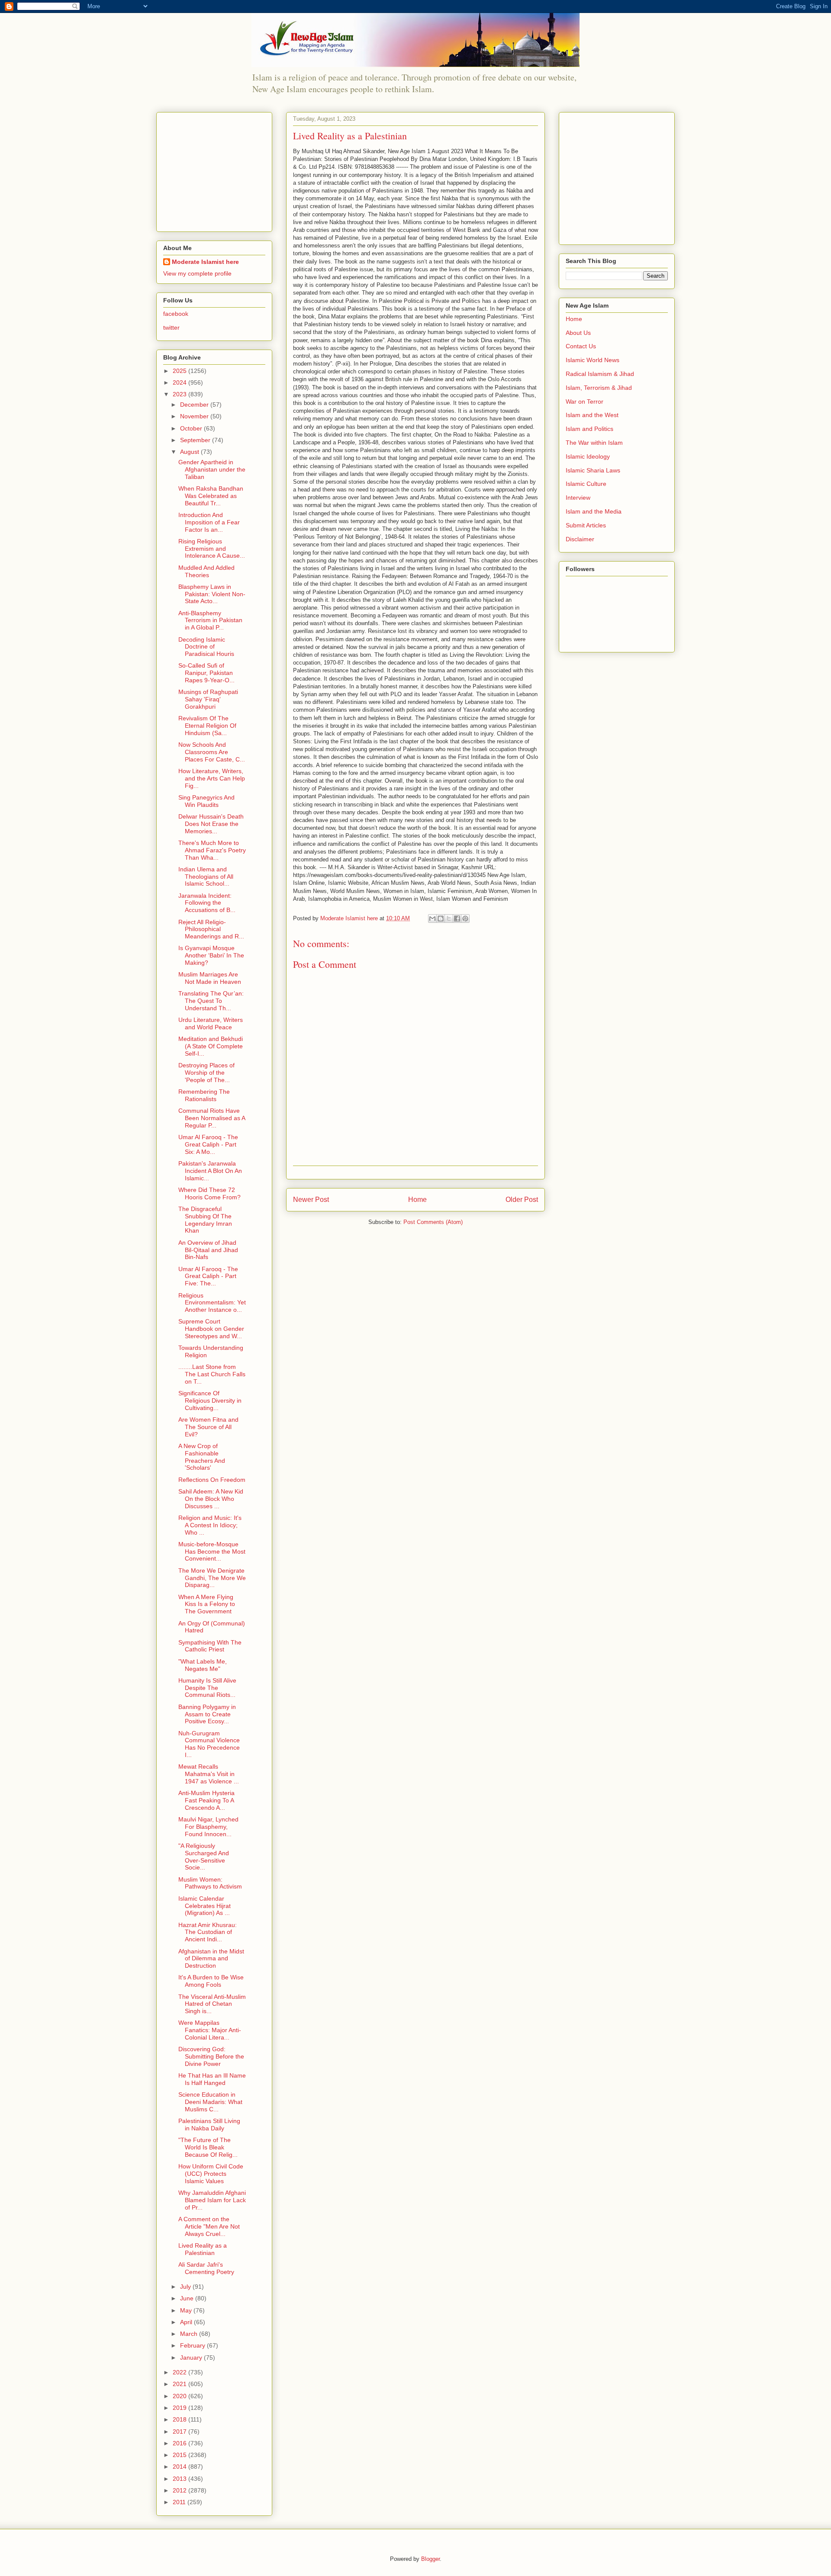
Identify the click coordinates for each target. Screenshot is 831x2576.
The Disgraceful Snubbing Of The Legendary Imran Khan (205, 1220)
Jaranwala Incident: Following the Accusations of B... (207, 903)
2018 (180, 2419)
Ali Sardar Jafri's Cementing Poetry (206, 2268)
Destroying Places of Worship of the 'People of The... (206, 1073)
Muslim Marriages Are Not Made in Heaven (210, 978)
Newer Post (311, 1200)
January (192, 2358)
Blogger (430, 2559)
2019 (180, 2408)
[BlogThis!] (441, 919)
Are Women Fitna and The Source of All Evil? (208, 1427)
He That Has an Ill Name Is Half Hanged (212, 2079)
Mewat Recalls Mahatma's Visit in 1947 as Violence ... (209, 1774)
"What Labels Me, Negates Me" (203, 1665)
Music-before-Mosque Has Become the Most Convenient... (212, 1551)
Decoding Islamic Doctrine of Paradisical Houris (206, 647)
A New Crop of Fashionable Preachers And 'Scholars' (202, 1457)
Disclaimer (580, 539)
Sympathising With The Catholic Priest (210, 1646)
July (186, 2287)
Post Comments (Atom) (433, 1222)
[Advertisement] (217, 170)
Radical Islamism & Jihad (600, 374)
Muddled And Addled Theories (206, 571)
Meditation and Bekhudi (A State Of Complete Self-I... (211, 1046)
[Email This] (432, 919)
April (187, 2322)
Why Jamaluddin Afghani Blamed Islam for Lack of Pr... (212, 2200)
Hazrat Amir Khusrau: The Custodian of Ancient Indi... (208, 1932)
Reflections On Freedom (212, 1480)
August (190, 452)
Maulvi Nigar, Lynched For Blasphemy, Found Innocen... (208, 1827)
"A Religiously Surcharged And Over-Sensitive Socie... (204, 1857)
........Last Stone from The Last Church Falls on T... (212, 1374)
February (193, 2345)
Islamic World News (593, 360)
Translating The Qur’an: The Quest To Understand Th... (211, 1001)
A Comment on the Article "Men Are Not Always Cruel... (209, 2226)
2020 (180, 2396)
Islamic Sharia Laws (593, 470)
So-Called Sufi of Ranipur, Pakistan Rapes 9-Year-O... (206, 673)
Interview (578, 498)
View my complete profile (197, 273)
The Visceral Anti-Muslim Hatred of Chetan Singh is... (212, 2004)
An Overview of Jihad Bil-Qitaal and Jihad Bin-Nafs (208, 1250)
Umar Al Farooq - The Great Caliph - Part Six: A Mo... (208, 1144)
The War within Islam (594, 443)
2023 (180, 394)
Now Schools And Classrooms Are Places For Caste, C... (212, 752)
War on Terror (585, 401)
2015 (180, 2455)
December (195, 405)
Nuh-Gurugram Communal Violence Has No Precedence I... (209, 1744)
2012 (180, 2490)
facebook (176, 314)
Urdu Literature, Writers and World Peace (211, 1023)
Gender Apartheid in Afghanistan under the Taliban (212, 469)
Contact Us (581, 346)
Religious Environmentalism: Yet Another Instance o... (212, 1303)
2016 (180, 2443)
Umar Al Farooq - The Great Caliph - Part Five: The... (208, 1276)
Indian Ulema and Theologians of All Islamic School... (206, 877)
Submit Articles (586, 525)
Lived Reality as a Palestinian (203, 2249)
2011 (180, 2502)
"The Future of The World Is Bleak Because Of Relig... (208, 2147)
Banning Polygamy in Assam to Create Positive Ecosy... (207, 1714)
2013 (180, 2479)
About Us (578, 333)
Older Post (522, 1200)
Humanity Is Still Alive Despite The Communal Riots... (207, 1688)
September (196, 440)
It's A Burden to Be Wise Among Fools (211, 1981)
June (188, 2298)
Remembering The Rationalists (204, 1095)
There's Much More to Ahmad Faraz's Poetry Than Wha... (212, 850)
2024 (180, 382)
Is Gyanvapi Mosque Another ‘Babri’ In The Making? (211, 955)
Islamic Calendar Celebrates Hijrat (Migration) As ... (205, 1906)
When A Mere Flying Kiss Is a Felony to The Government (207, 1604)
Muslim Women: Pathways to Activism (210, 1883)
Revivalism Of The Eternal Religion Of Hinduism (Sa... (207, 726)
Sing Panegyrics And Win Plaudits (206, 801)
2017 (180, 2431)
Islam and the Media (594, 511)
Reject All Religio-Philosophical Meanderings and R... (211, 929)
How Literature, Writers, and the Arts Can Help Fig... (212, 778)
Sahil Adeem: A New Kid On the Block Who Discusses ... (211, 1499)
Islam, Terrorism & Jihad (599, 388)
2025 (180, 371)
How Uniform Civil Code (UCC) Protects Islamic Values (211, 2174)
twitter (171, 328)
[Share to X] (449, 919)
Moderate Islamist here (205, 262)
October (192, 428)
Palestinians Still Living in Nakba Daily (209, 2125)
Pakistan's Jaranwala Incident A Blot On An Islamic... (210, 1171)
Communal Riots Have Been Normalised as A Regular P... (212, 1118)
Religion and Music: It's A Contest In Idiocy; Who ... (210, 1525)
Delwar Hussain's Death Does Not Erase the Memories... (211, 824)
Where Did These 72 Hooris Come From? (209, 1193)
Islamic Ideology (588, 456)
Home (417, 1200)
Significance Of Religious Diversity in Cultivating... (210, 1400)
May (187, 2310)
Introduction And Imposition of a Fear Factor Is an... (209, 522)
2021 (180, 2384)
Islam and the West (592, 415)
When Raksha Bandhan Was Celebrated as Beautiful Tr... (211, 496)
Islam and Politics (589, 429)
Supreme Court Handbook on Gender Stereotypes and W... (211, 1329)
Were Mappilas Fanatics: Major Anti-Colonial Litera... (210, 2030)
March (190, 2334)
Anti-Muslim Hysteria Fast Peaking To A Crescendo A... (206, 1800)
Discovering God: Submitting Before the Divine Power (211, 2056)
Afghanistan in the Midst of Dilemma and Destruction (211, 1959)
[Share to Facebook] (457, 919)
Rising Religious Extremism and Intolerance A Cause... (212, 549)
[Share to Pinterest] (465, 919)
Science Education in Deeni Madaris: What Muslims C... (210, 2102)
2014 (180, 2467)
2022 (180, 2372)
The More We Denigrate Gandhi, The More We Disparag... (212, 1578)
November (195, 416)
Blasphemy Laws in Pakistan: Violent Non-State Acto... (212, 594)
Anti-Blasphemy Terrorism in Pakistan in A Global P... (210, 620)
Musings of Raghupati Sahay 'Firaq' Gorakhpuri (208, 699)
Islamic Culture (586, 484)
